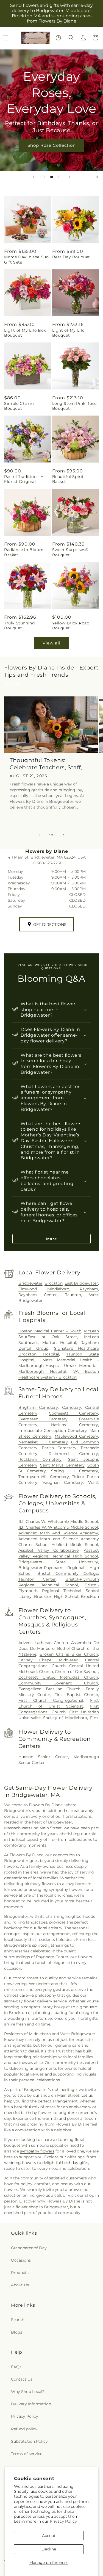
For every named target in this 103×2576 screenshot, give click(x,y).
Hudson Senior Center (43, 1757)
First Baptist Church (76, 1695)
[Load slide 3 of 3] (60, 177)
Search (18, 2320)
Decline (49, 2549)
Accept (49, 2536)
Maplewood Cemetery (76, 1436)
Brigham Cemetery (38, 1407)
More (51, 1239)
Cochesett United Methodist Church (58, 1677)
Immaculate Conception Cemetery (53, 1431)
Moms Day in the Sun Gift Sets (26, 259)
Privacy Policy (63, 2521)
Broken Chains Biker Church (69, 1654)
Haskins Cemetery (75, 1425)
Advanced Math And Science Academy (58, 1533)
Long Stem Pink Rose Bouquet (74, 406)
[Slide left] (40, 835)
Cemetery (72, 1407)
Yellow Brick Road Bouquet (71, 626)
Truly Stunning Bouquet (20, 626)
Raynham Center (38, 1295)
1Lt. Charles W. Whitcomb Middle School (58, 1527)
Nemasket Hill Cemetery (43, 1442)
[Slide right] (64, 835)
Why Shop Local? (28, 2392)
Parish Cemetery (59, 1448)
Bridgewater (30, 1283)
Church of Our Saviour (76, 1672)
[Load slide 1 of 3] (43, 177)
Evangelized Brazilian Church (50, 1689)
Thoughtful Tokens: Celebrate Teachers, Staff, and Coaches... (46, 764)
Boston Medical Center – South (50, 1331)
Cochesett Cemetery (73, 1413)
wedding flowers (20, 2163)
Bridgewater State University (58, 1562)
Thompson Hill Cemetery (44, 1477)
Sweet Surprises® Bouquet (70, 552)
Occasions (21, 2260)
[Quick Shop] (58, 38)
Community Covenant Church (58, 1683)
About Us (20, 2285)
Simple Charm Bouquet (19, 406)
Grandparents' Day (29, 2248)
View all (51, 643)
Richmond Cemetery (73, 1454)
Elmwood (28, 1289)
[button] (71, 38)
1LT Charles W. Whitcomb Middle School (58, 1521)
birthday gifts (75, 2163)
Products (20, 2273)
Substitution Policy (29, 2441)
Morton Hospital (59, 1343)
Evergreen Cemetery (43, 1419)
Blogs (17, 2332)
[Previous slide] (34, 177)
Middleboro (58, 1289)
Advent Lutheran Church (43, 1643)
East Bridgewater (81, 1283)
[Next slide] (69, 177)
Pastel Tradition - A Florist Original (24, 479)
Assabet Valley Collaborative (49, 1550)
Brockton (54, 1283)
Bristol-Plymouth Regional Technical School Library (59, 1591)
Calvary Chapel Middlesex (48, 1660)
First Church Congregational (51, 1700)
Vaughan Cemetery (63, 1482)
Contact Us (22, 2379)
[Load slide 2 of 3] (52, 177)
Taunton (73, 1295)
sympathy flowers (37, 2151)
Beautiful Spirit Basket (68, 479)
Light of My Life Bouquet (69, 333)
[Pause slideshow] (97, 177)
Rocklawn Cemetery (40, 1459)
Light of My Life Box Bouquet (25, 333)
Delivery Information (31, 2404)
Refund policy (24, 2429)
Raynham (89, 1289)
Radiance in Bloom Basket (24, 552)
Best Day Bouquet (71, 257)
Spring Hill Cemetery (75, 1471)
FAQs (16, 2367)
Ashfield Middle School (75, 1545)
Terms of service (27, 2454)
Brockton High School (56, 1596)
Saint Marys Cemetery (62, 1465)
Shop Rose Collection (52, 145)
